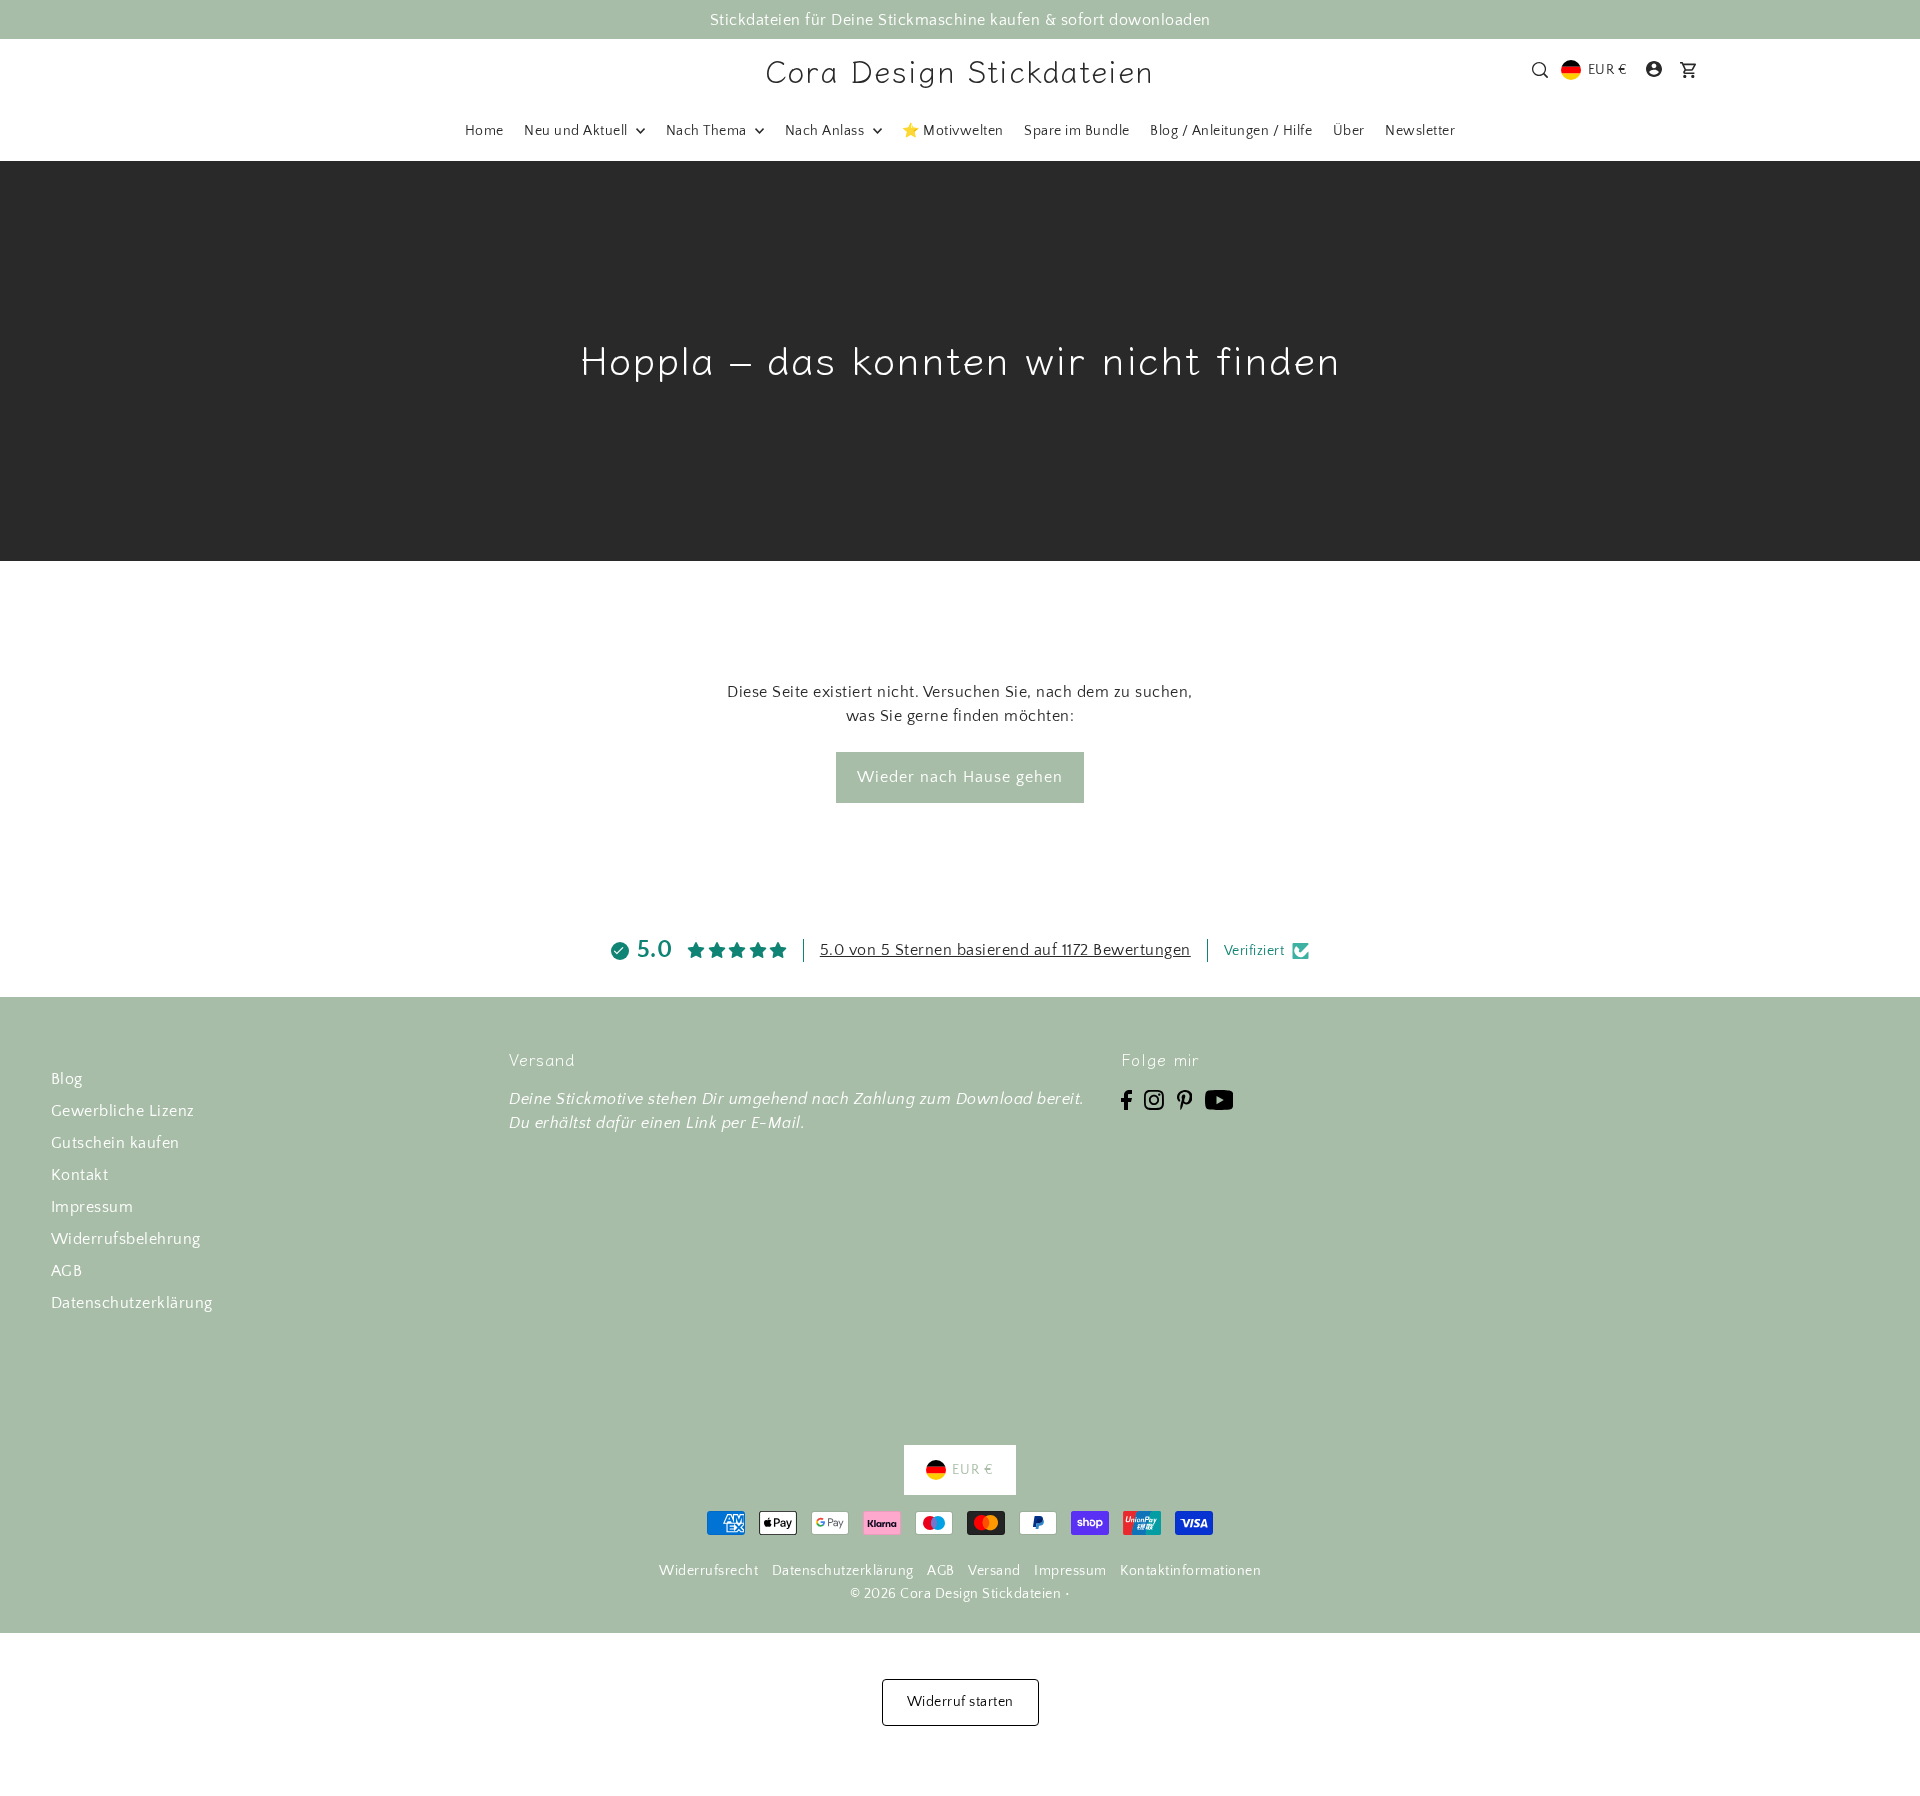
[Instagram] (1154, 1099)
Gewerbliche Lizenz (123, 1111)
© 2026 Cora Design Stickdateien (956, 1594)
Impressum (92, 1207)
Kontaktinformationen (1190, 1571)
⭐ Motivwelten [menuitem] (953, 131)
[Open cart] (1688, 70)
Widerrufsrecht (708, 1571)
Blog (67, 1079)
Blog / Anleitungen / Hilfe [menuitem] (1231, 131)
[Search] (1540, 70)
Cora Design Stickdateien (959, 70)
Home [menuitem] (484, 131)
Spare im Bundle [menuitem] (1077, 131)
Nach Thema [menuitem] (708, 131)
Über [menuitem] (1349, 131)
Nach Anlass (826, 131)
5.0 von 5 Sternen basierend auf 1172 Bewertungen (1005, 950)
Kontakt (80, 1175)
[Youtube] (1219, 1099)
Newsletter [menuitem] (1420, 131)
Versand (994, 1571)
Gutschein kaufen (115, 1143)
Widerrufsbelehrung (126, 1239)
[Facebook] (1126, 1099)
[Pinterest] (1185, 1099)
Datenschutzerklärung (132, 1303)
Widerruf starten (960, 1702)
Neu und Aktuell (577, 131)
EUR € (1607, 70)
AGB (67, 1271)
